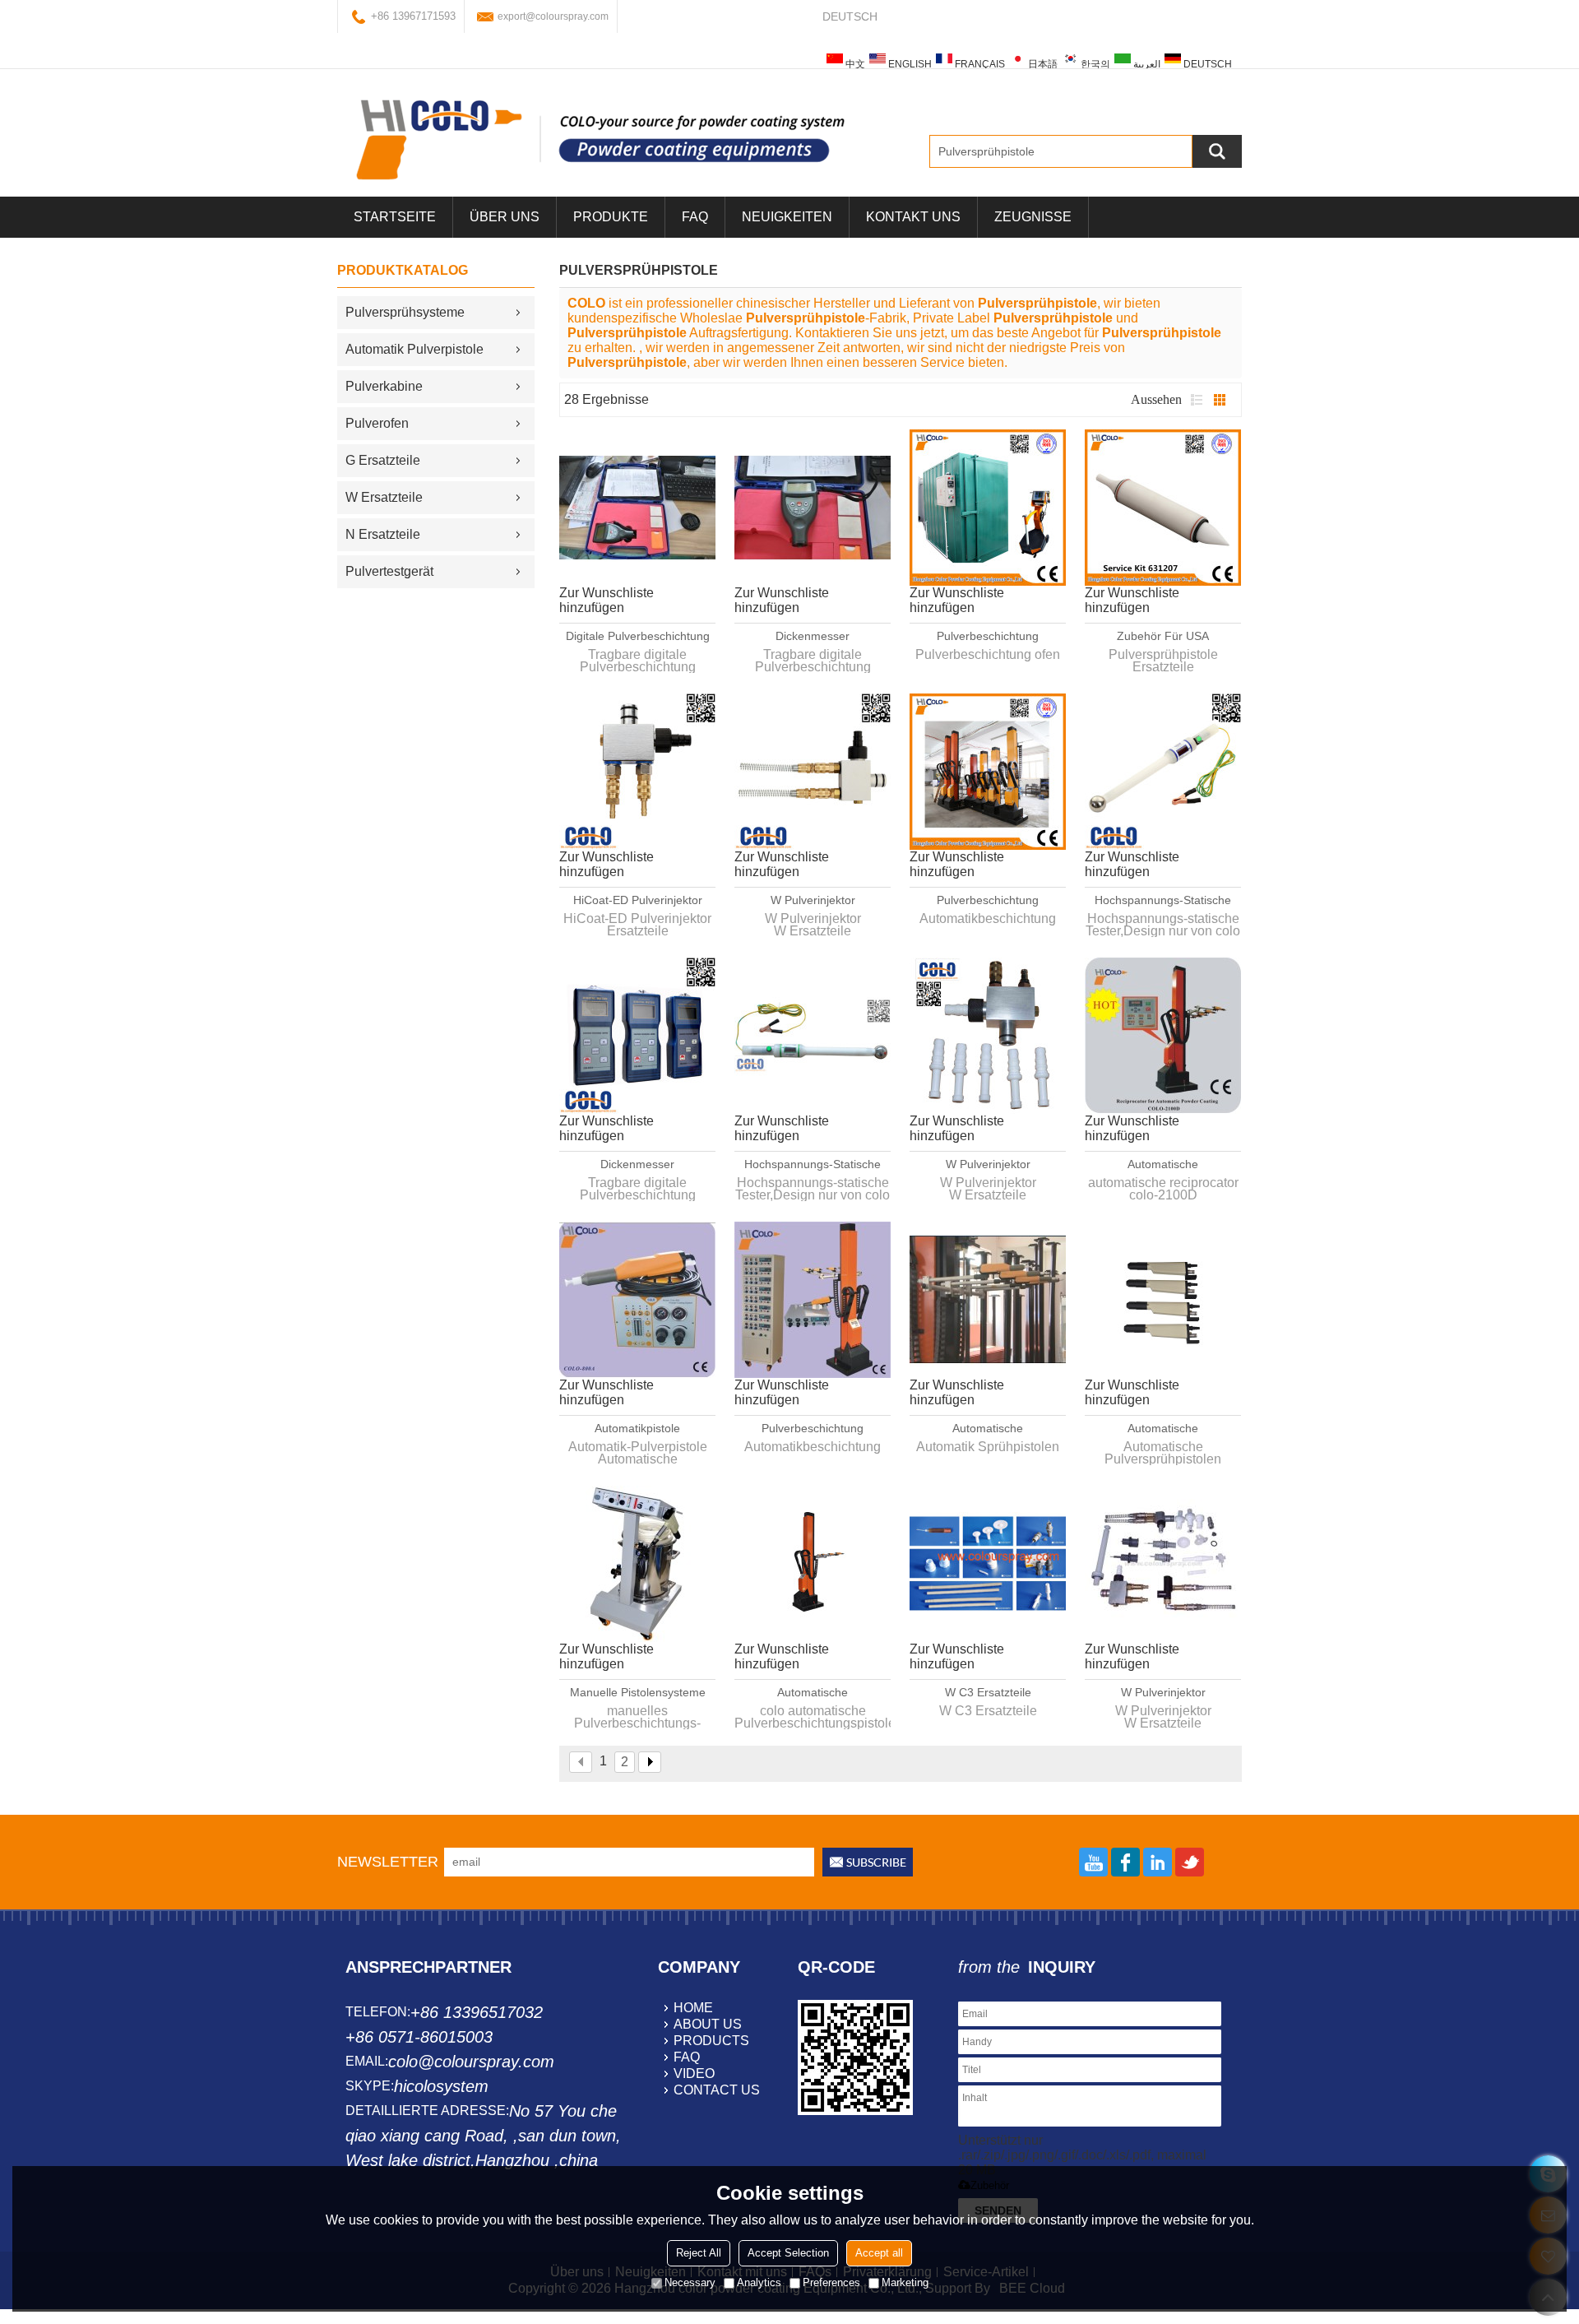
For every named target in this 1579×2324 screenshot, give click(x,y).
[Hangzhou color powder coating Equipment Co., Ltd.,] (600, 139)
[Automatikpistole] (637, 1300)
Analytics (759, 2282)
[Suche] (1217, 151)
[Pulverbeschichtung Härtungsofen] (988, 508)
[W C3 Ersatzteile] (988, 1564)
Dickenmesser (813, 636)
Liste (1197, 400)
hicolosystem (441, 2086)
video (694, 2074)
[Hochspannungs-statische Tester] (1163, 772)
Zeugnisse (1033, 217)
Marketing (905, 2282)
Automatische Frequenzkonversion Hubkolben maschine (1163, 1165)
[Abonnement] (868, 1862)
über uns (505, 217)
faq (687, 2057)
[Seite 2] (650, 1762)
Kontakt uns (913, 217)
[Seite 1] (581, 1762)
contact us (717, 2090)
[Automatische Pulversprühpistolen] (988, 1300)
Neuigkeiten (787, 217)
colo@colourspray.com (471, 2062)
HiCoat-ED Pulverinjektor (638, 900)
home (693, 2008)
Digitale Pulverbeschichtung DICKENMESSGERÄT (638, 637)
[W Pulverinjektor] (813, 772)
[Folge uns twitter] (1190, 1862)
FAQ (695, 217)
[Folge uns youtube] (1093, 1862)
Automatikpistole (637, 1428)
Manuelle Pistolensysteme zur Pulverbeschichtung (638, 1693)
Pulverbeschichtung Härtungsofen (988, 637)
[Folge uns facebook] (1125, 1862)
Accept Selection (788, 2253)
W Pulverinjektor (813, 900)
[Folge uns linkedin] (1158, 1862)
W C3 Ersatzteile (988, 1692)
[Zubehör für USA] (1163, 508)
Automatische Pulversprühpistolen (988, 1429)
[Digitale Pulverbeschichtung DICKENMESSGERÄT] (637, 508)
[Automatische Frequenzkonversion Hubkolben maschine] (1163, 1036)
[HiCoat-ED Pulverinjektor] (637, 772)
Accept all (879, 2253)
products (711, 2041)
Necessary (690, 2282)
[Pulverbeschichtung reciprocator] (988, 772)
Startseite (395, 217)
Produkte (611, 217)
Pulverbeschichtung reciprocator (988, 901)
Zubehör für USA (1163, 636)
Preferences (831, 2282)
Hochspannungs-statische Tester (1163, 901)
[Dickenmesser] (813, 508)
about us (708, 2024)
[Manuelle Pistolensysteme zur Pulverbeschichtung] (637, 1564)
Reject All (699, 2253)
